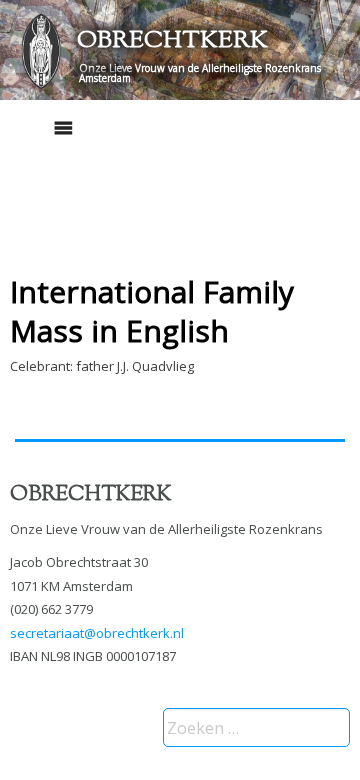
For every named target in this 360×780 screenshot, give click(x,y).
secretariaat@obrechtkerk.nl (97, 633)
